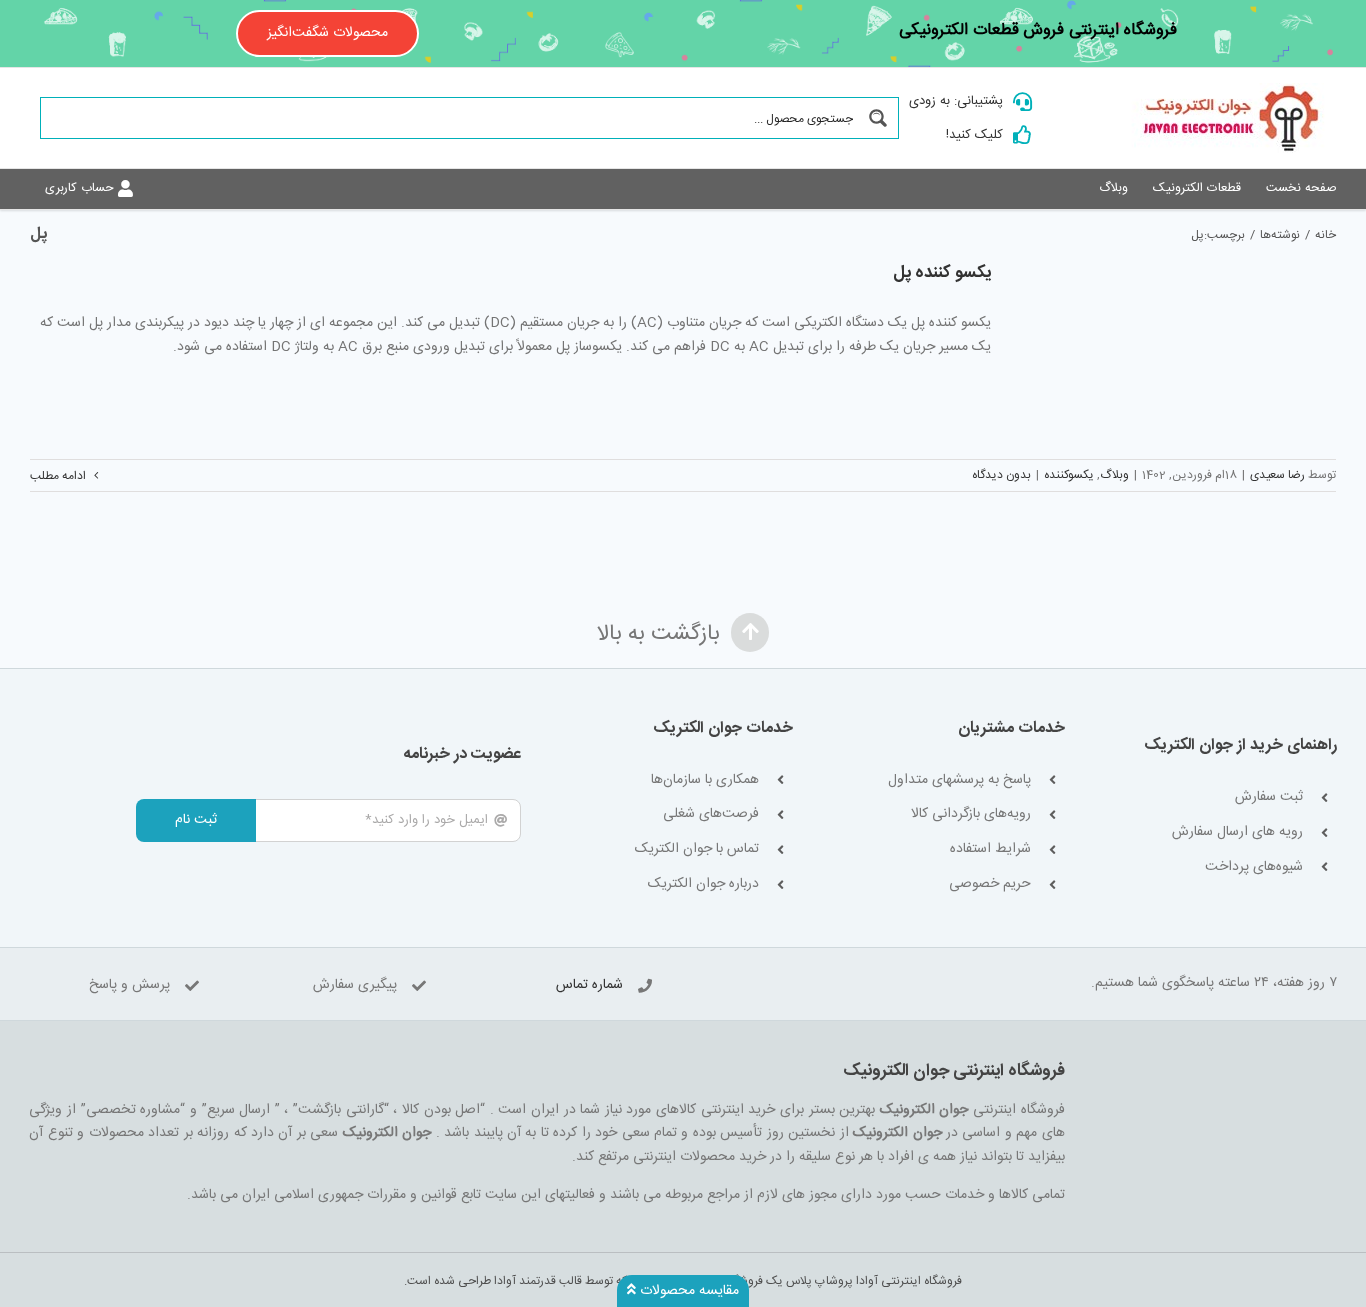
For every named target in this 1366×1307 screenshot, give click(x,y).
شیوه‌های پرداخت (1254, 867)
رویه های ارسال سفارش (1237, 832)
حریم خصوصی (990, 884)
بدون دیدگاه (1001, 475)
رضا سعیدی (1277, 475)
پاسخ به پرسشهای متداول (959, 780)
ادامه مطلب (59, 476)
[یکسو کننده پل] (1176, 349)
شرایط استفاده (990, 849)
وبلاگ (1114, 475)
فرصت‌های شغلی (711, 814)
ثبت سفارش (1269, 797)
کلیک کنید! (974, 135)
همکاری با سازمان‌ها (705, 780)
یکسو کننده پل (942, 273)
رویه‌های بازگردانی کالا (971, 814)
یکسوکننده (1069, 475)
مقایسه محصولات (687, 1291)
